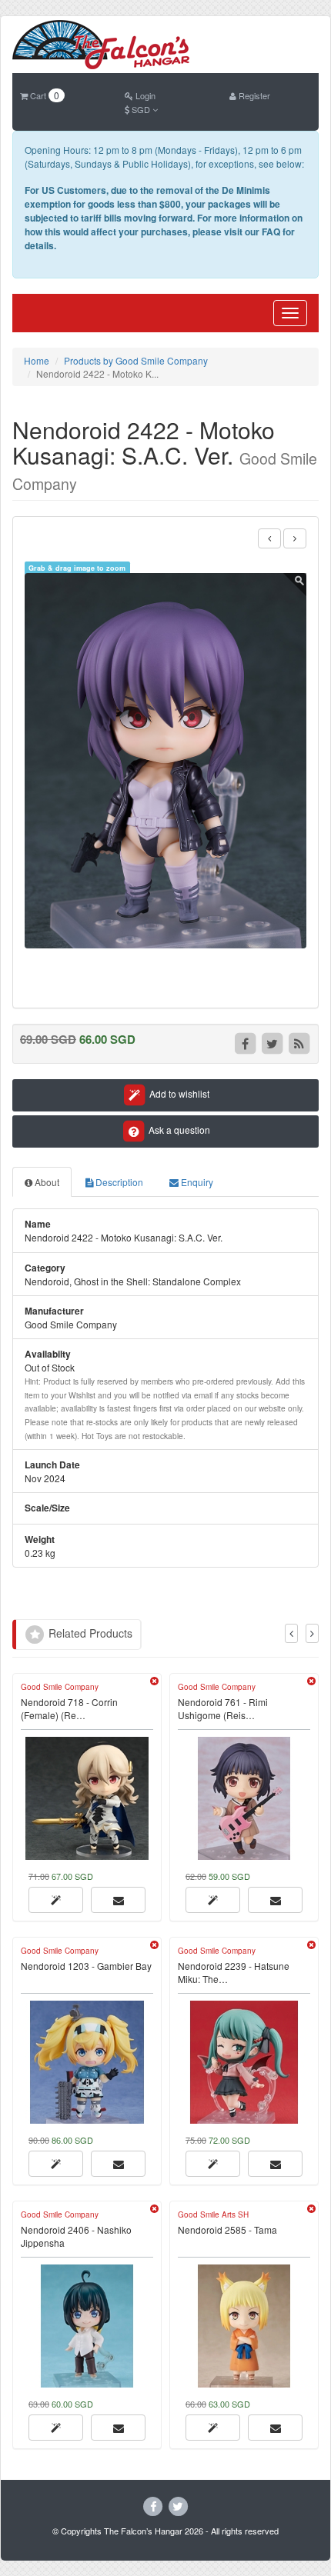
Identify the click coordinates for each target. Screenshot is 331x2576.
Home (37, 360)
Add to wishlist (178, 1093)
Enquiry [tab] (196, 1182)
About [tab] (46, 1182)
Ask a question (178, 1130)
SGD (141, 109)
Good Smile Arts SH (213, 2214)
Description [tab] (118, 1182)
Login (144, 95)
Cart (43, 95)
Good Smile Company (60, 1687)
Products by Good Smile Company (136, 360)
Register (253, 95)
